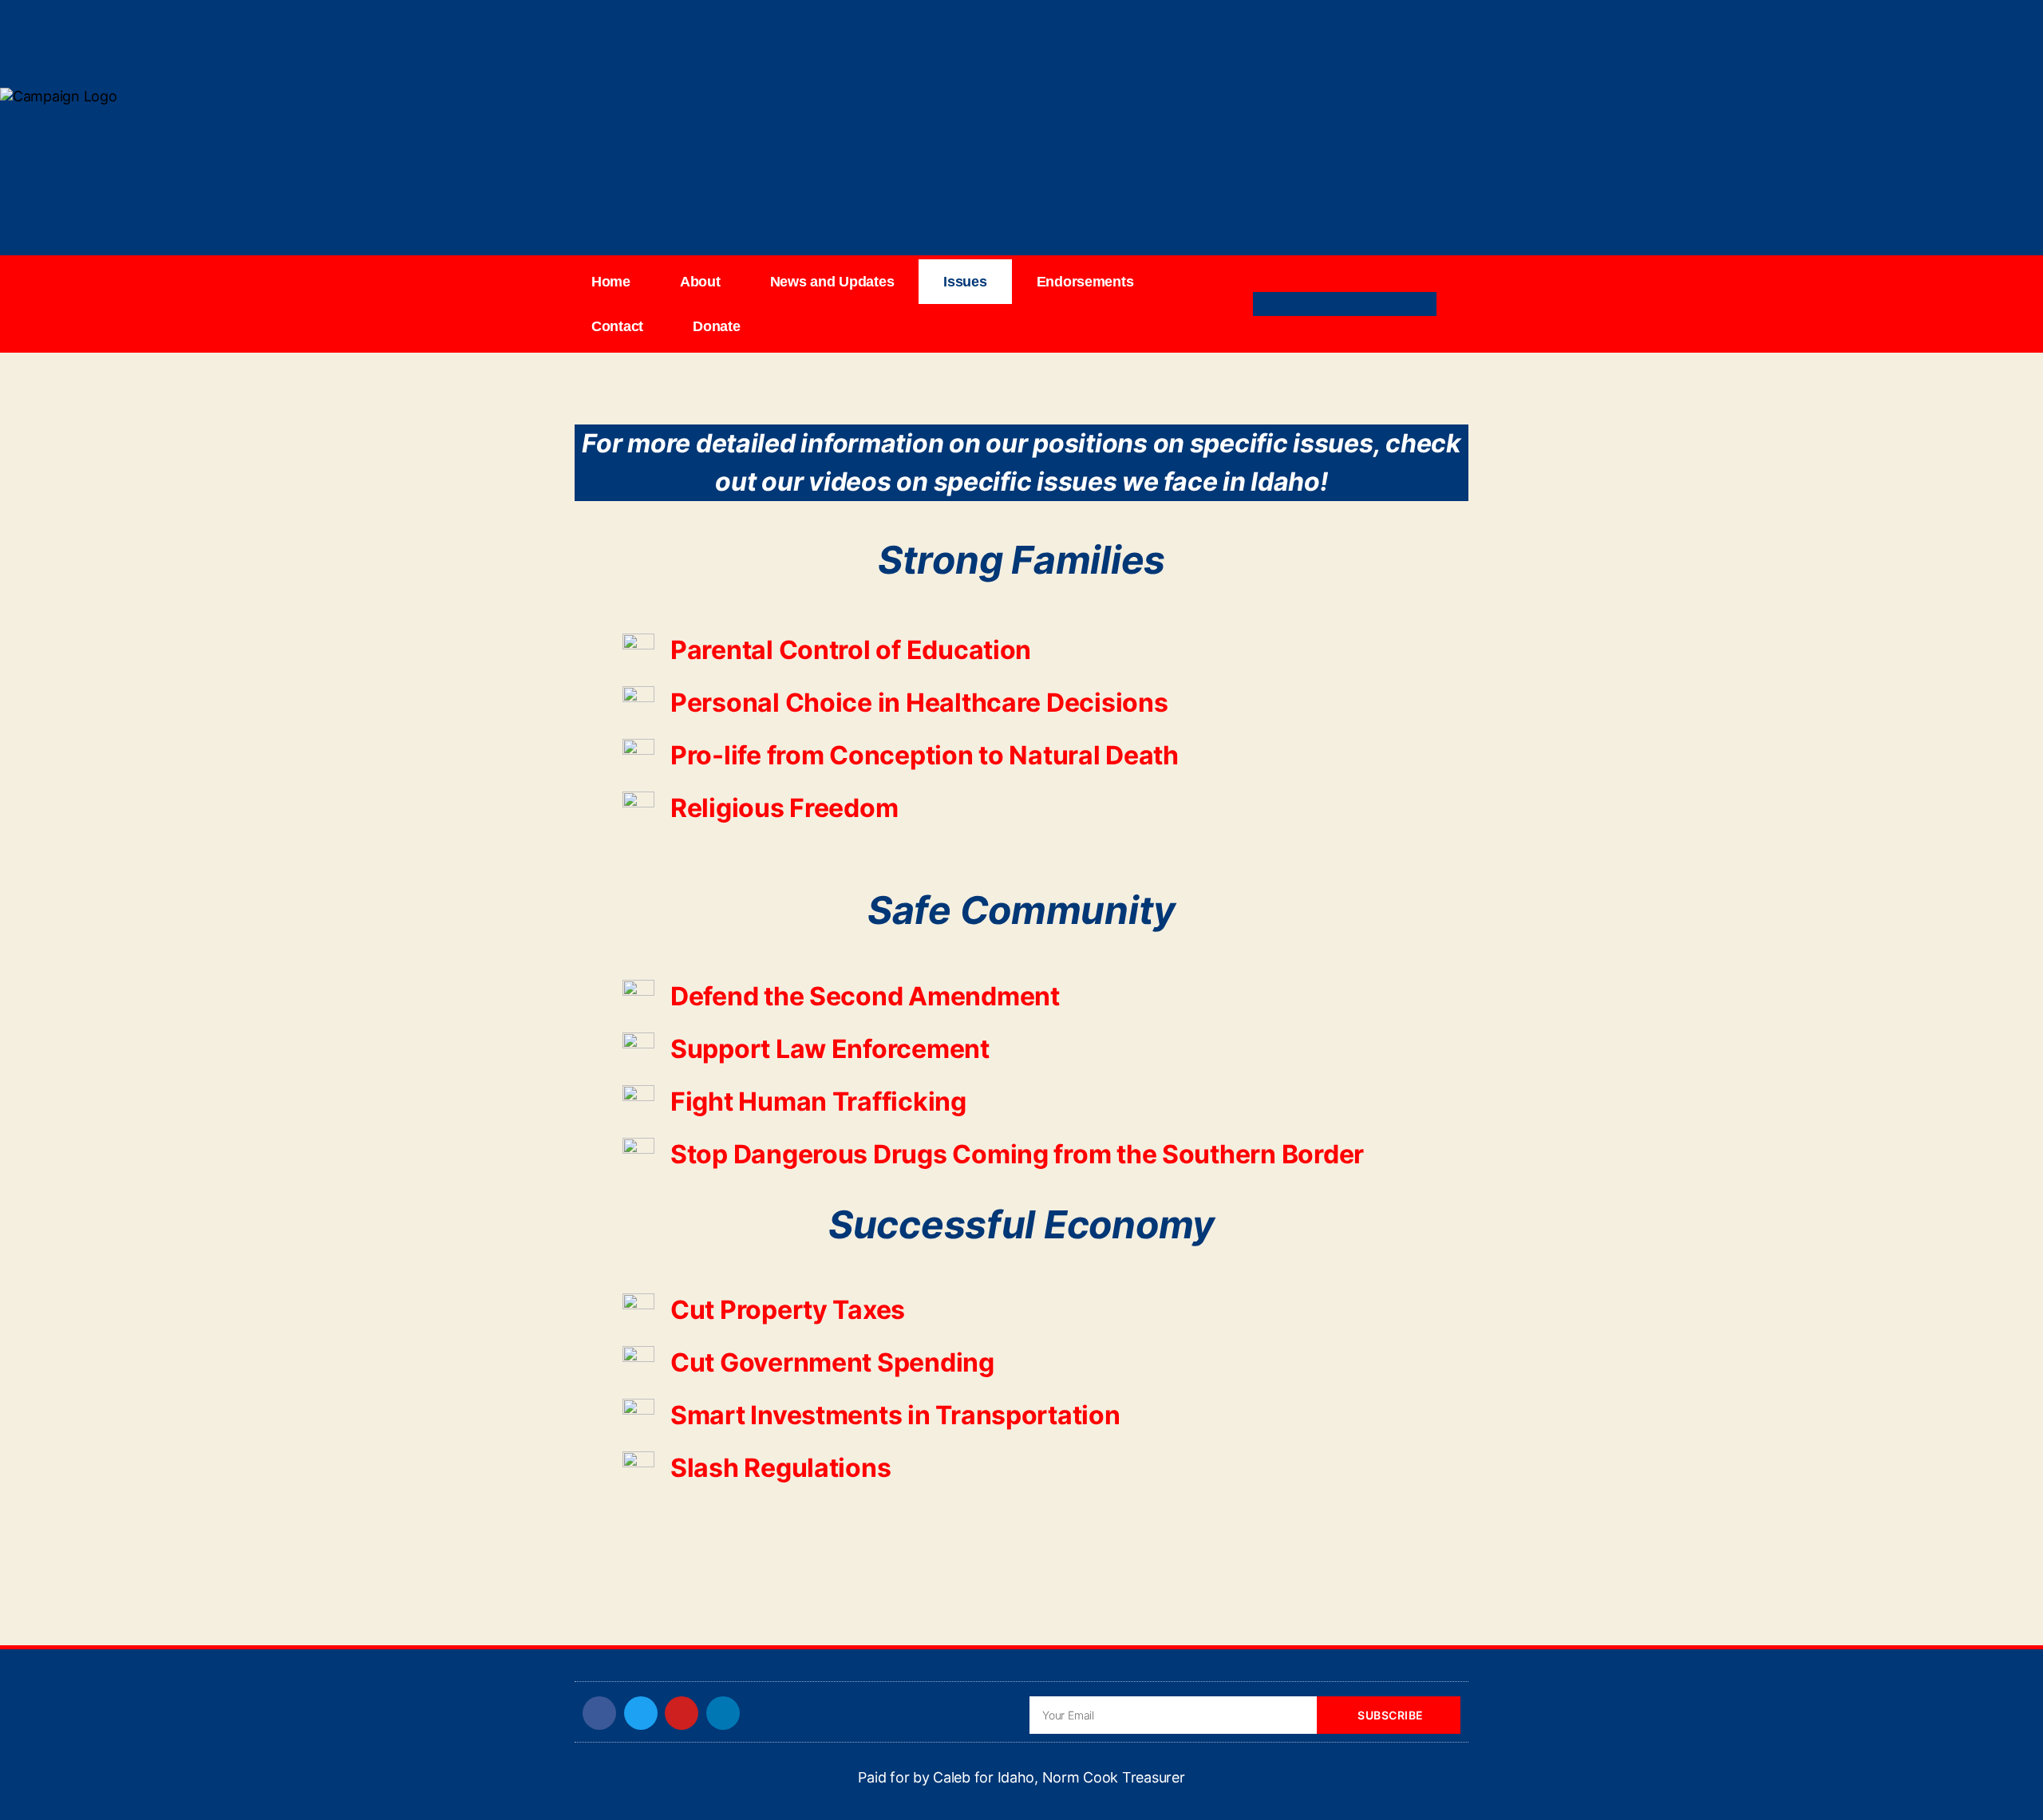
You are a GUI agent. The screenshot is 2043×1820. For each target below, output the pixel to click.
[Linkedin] (1358, 304)
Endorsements (1085, 282)
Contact (617, 326)
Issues (965, 282)
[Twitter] (1331, 304)
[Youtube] (1386, 304)
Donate (716, 326)
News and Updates (832, 282)
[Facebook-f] (1303, 304)
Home (611, 282)
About (700, 282)
